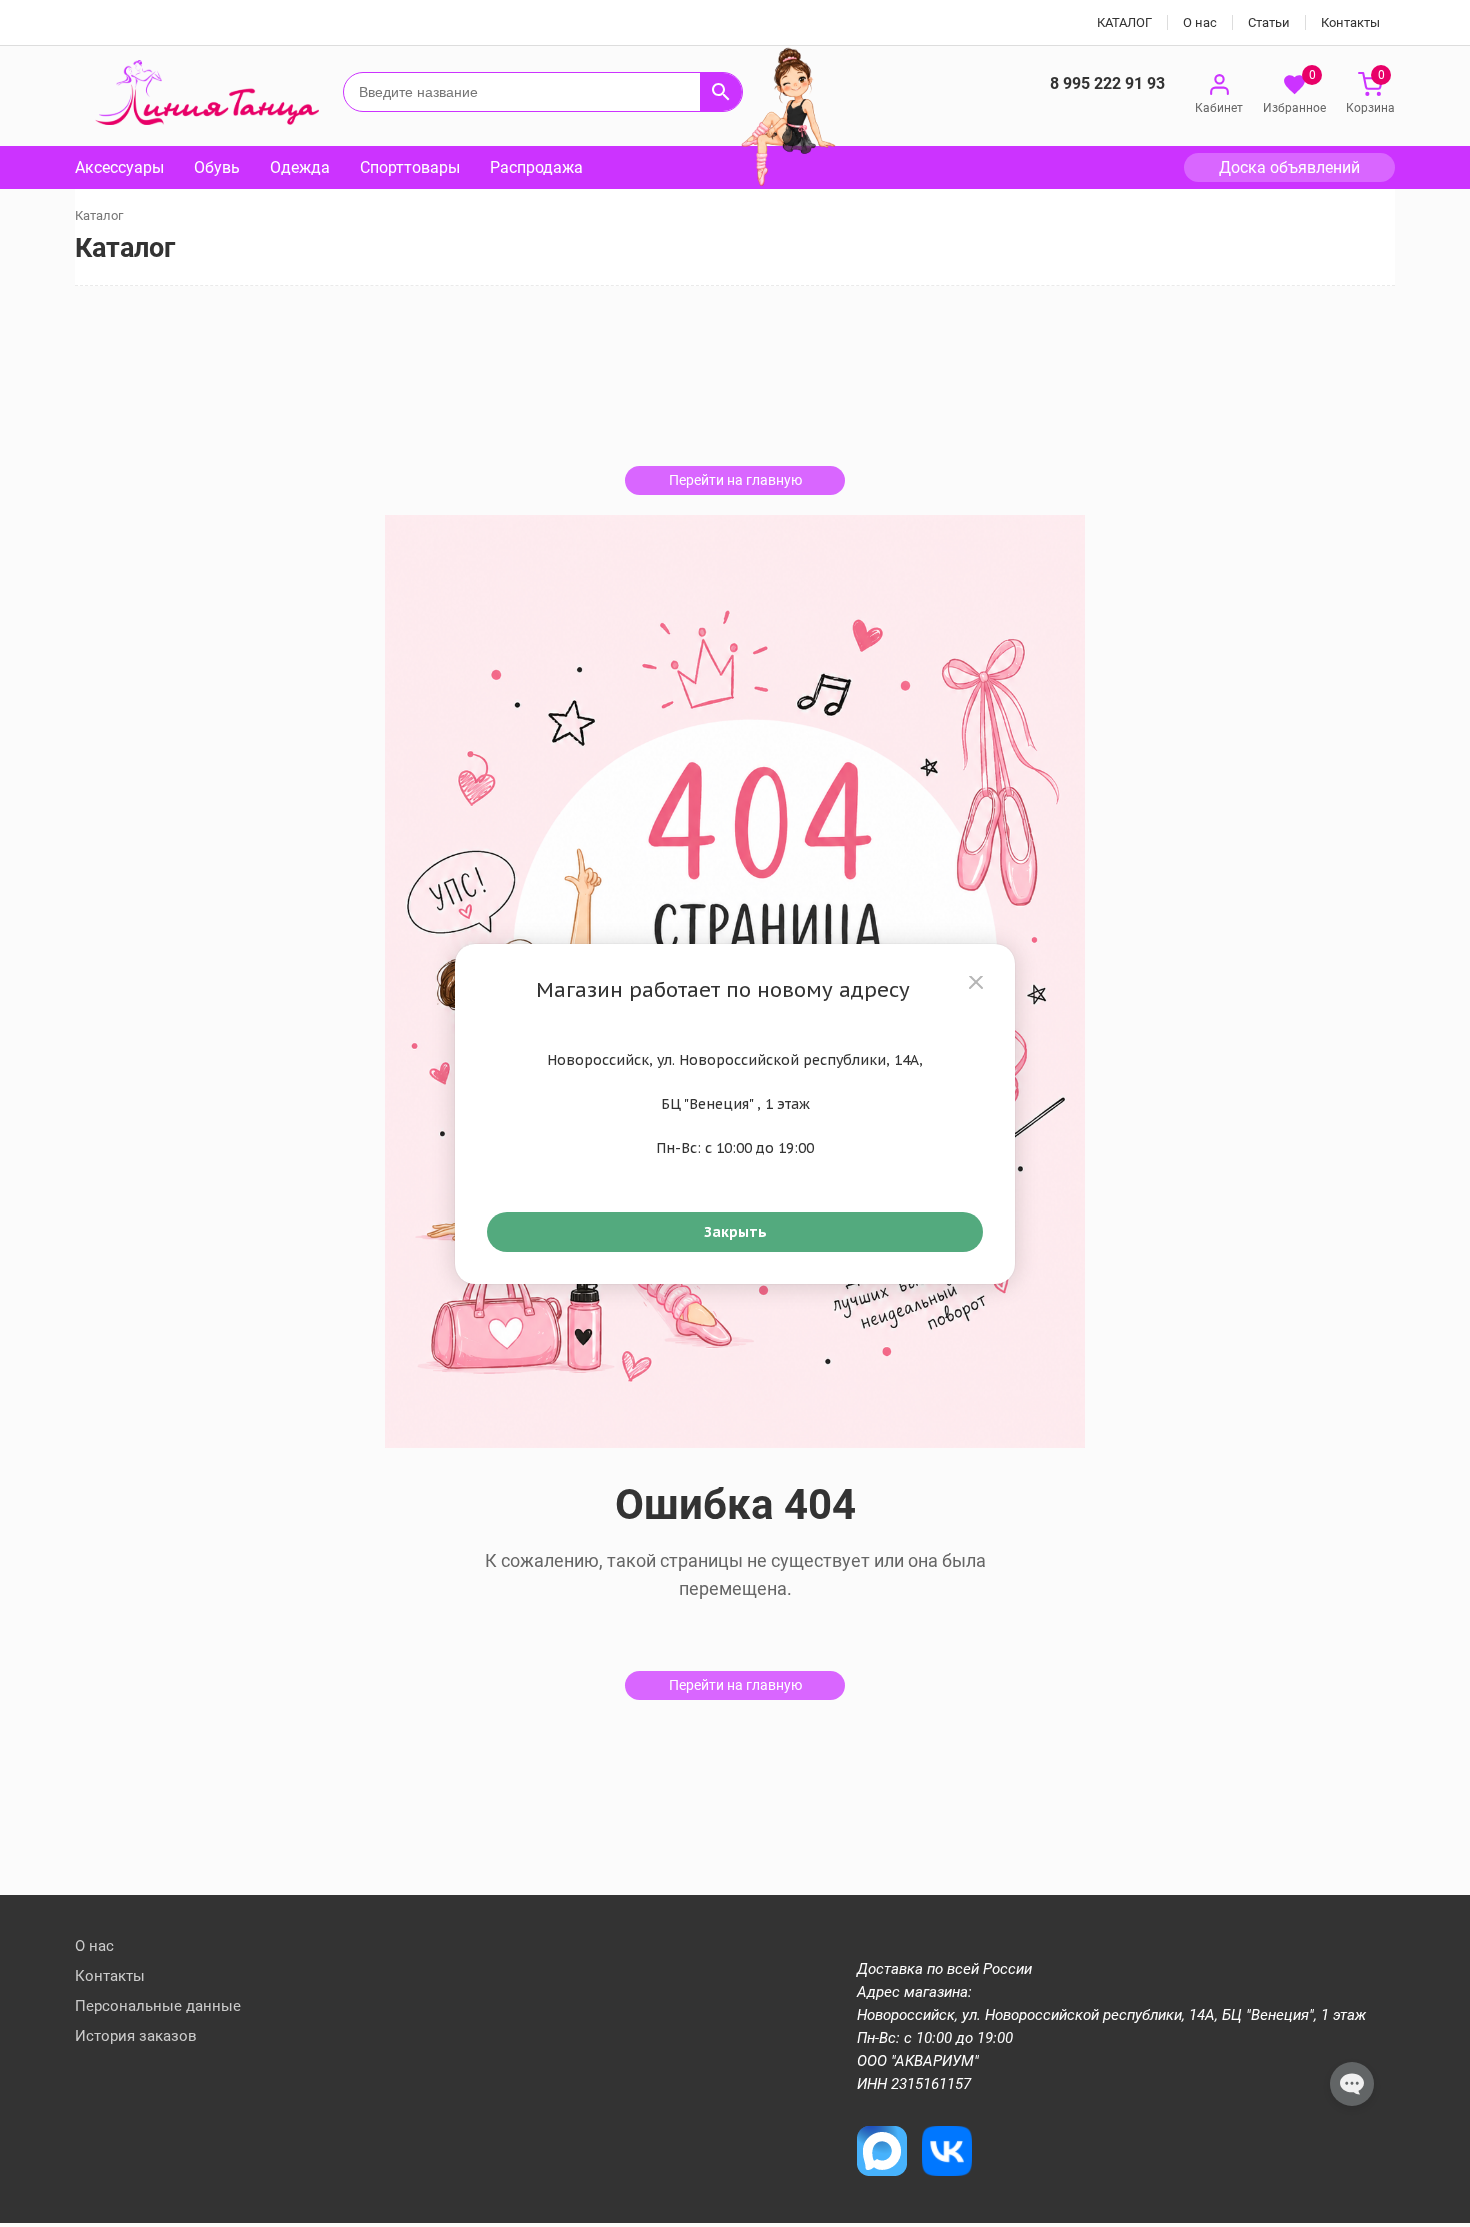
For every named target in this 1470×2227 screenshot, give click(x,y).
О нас (1200, 22)
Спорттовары (410, 167)
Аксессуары (119, 167)
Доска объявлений (1289, 167)
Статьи (1269, 22)
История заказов (136, 2036)
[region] (735, 1114)
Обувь (217, 167)
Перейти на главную (735, 480)
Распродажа (536, 167)
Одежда (300, 167)
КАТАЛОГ (1124, 22)
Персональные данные (158, 2006)
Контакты (1350, 22)
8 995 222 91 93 (1107, 83)
